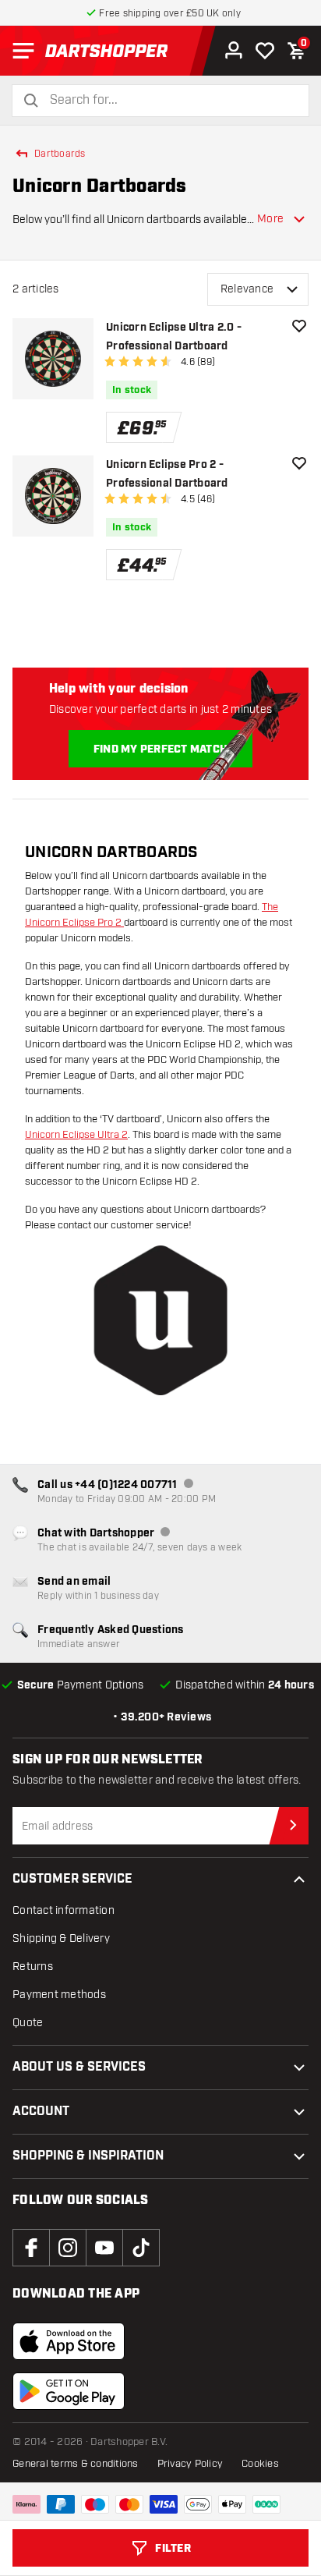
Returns (33, 1967)
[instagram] (68, 2248)
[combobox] (170, 100)
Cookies (260, 2464)
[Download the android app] (69, 2391)
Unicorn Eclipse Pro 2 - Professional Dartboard (167, 474)
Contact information (63, 1910)
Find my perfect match (160, 749)
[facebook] (31, 2248)
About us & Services (79, 2067)
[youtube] (104, 2248)
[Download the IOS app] (69, 2341)
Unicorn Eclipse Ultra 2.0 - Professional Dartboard (174, 337)
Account (41, 2112)
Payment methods (59, 1995)
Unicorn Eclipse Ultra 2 (76, 1135)
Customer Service (72, 1879)
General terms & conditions (76, 2464)
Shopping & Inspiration (88, 2156)
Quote (28, 2023)
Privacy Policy (190, 2464)
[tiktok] (141, 2248)
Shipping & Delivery (61, 1938)
